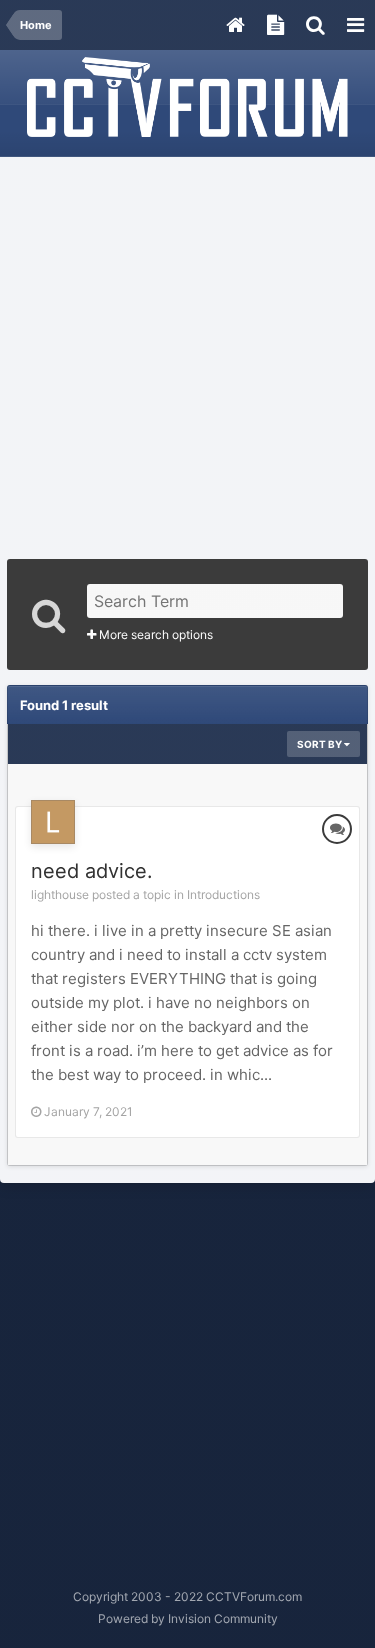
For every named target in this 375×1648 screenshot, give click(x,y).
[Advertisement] (187, 351)
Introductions (223, 894)
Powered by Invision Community (188, 1618)
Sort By (320, 744)
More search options (154, 634)
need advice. (92, 871)
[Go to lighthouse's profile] (53, 822)
